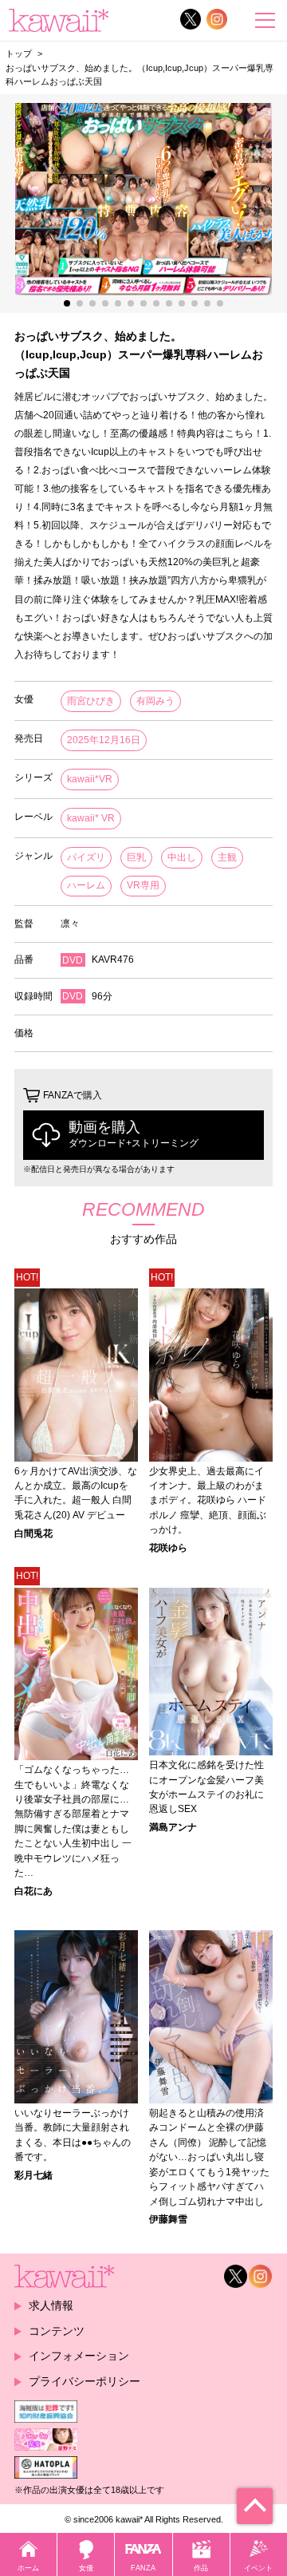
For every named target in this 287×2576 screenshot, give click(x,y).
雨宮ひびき (91, 701)
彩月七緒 (33, 2175)
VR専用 (143, 885)
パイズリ (86, 857)
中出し (182, 857)
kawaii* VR (91, 818)
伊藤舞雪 (168, 2219)
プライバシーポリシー (85, 2381)
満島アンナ (173, 1827)
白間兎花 (33, 1533)
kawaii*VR (90, 779)
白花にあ (33, 1891)
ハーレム (86, 885)
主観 (227, 857)
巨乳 (136, 857)
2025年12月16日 (104, 740)
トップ (19, 53)
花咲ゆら (168, 1548)
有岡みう (155, 701)
